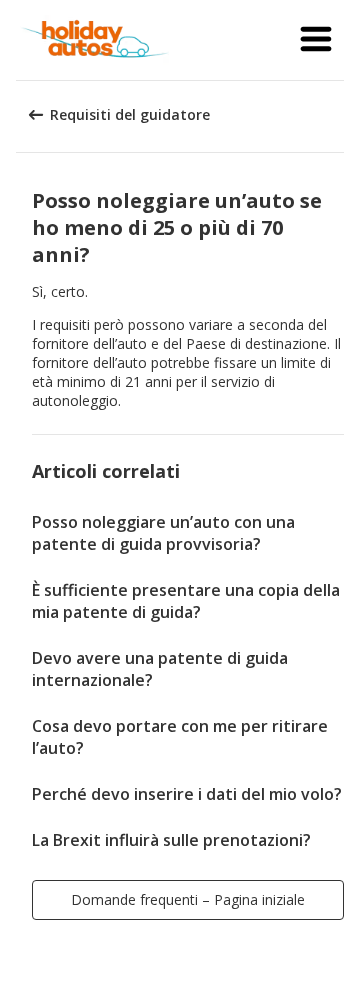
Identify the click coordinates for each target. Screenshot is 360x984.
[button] (316, 40)
